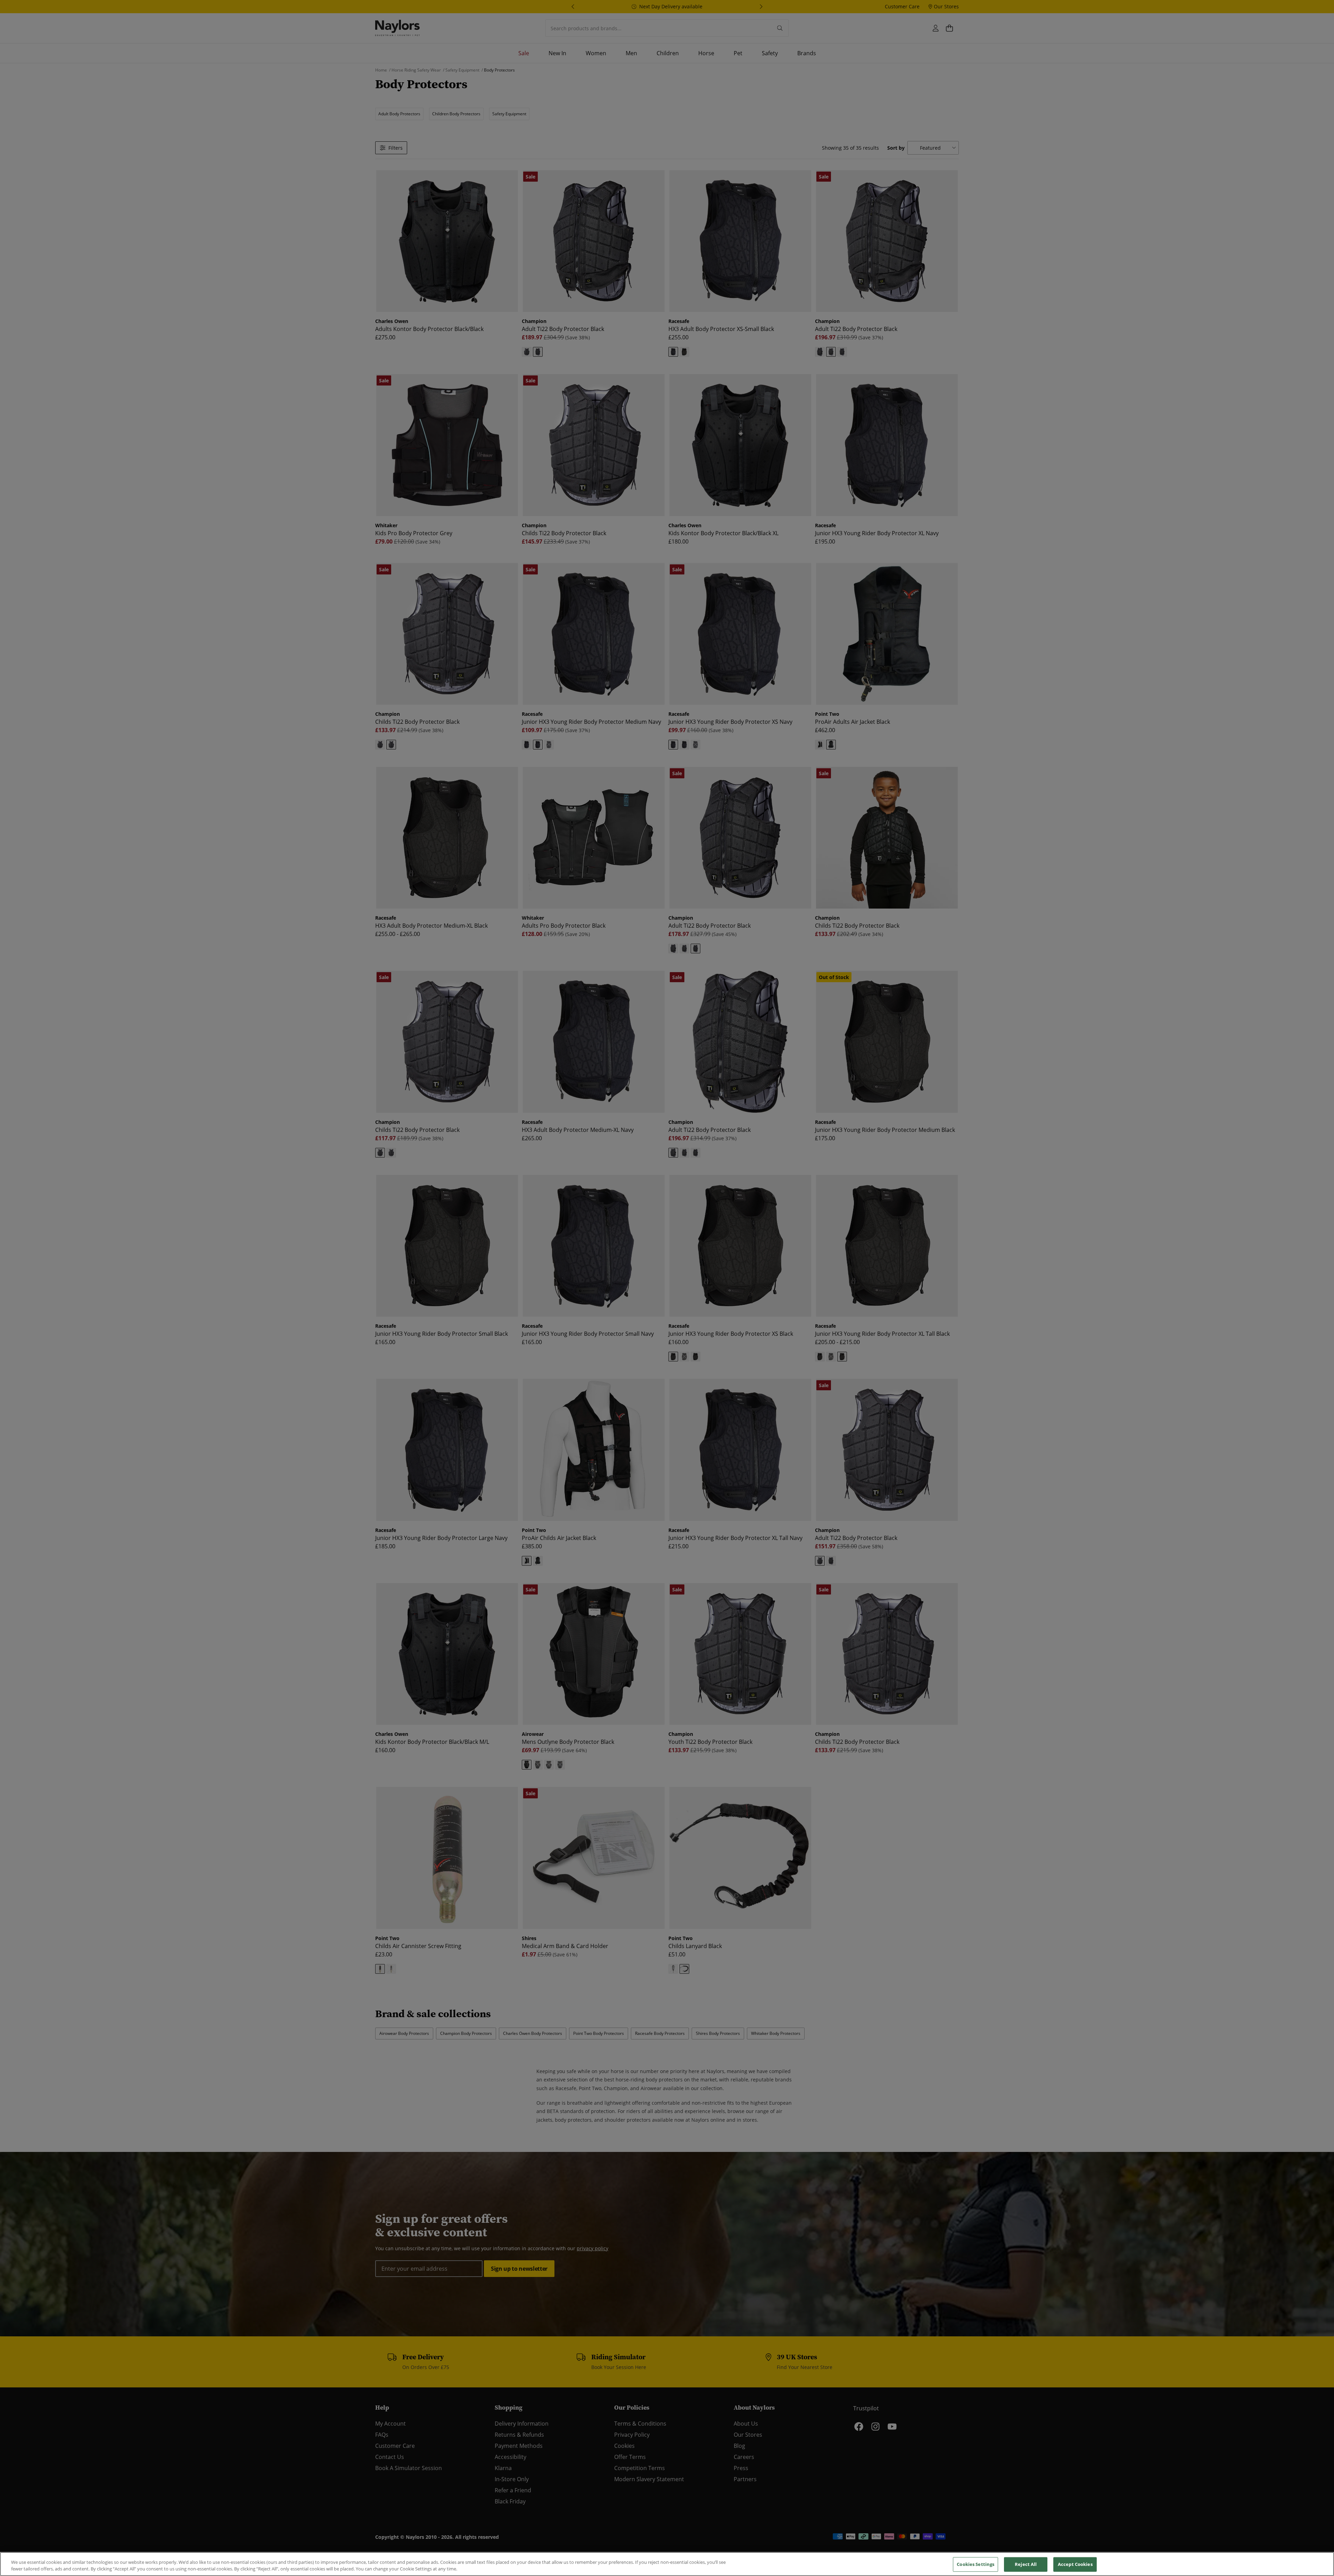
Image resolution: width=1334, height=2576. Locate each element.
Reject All (1026, 2564)
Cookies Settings (975, 2564)
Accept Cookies (1075, 2564)
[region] (667, 2564)
